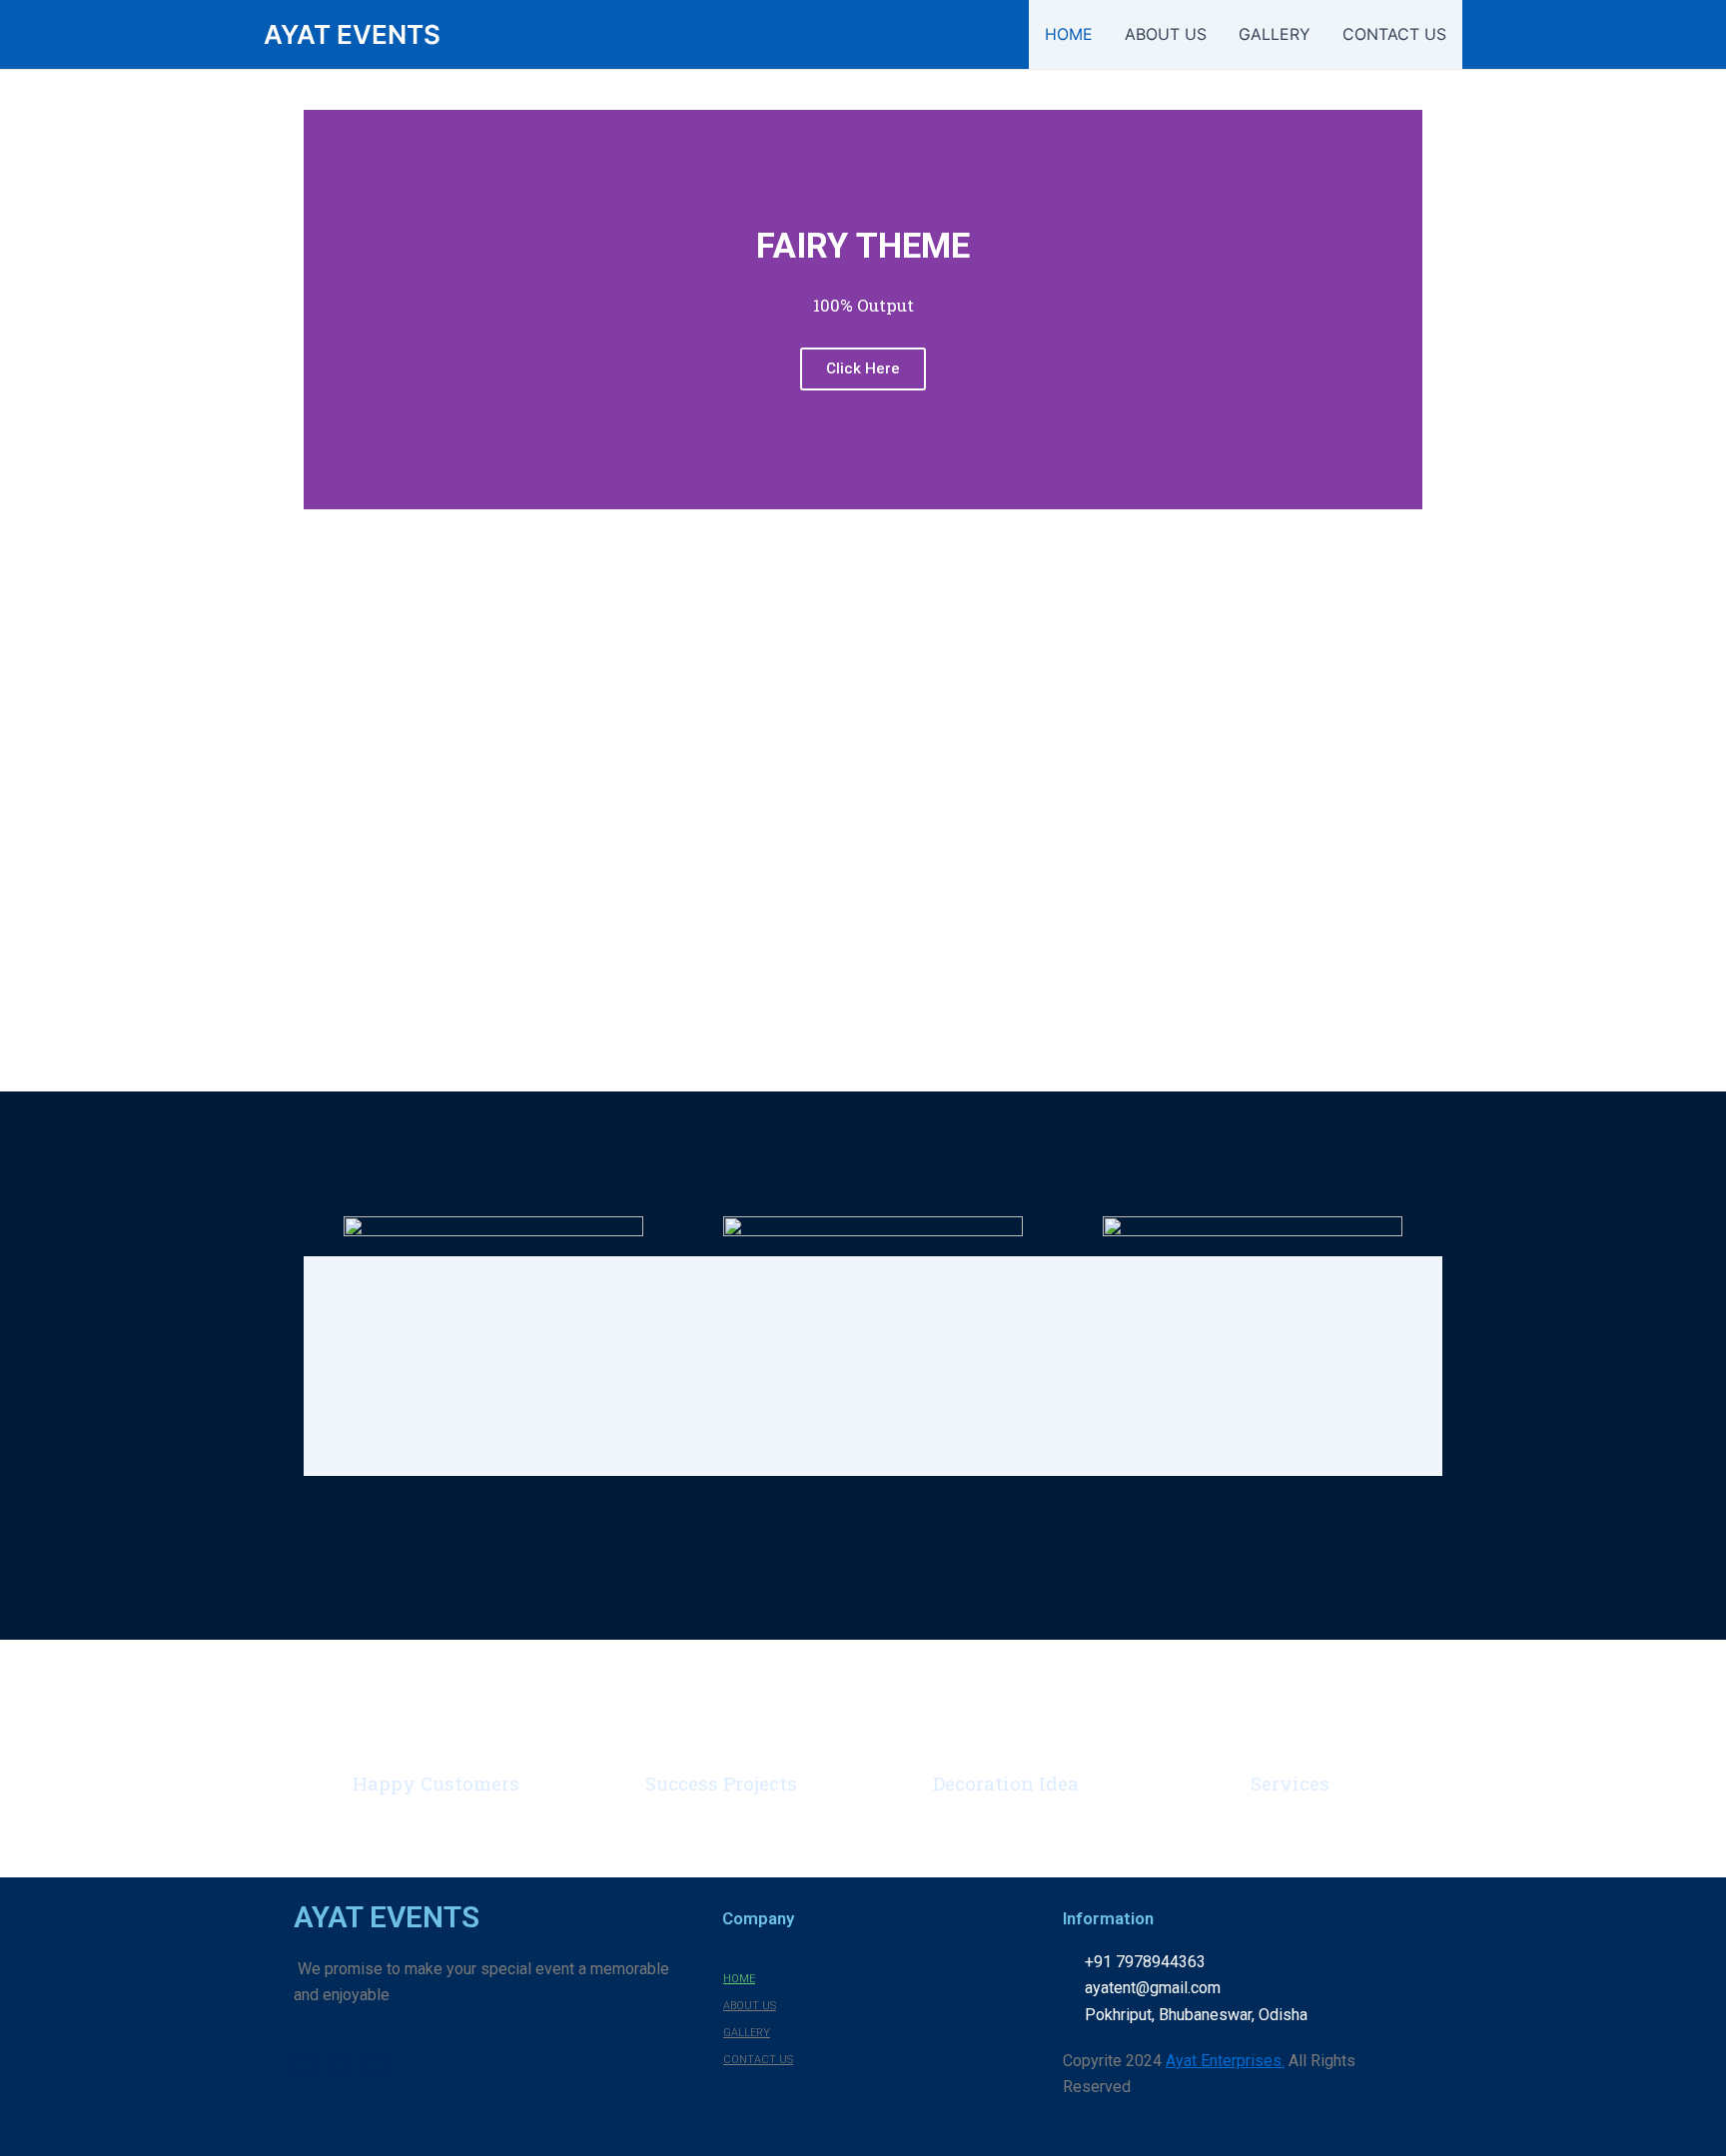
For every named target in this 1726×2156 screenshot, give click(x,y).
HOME (1069, 34)
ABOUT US (1166, 34)
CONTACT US (1394, 34)
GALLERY (1275, 34)
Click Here (863, 368)
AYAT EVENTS (352, 34)
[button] (323, 310)
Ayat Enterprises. (1225, 2061)
